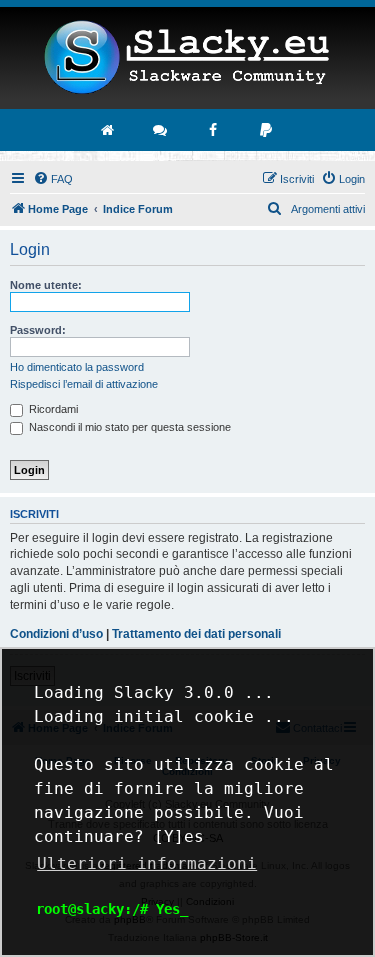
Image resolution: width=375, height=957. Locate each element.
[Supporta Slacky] (267, 130)
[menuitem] (53, 179)
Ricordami (52, 409)
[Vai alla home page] (108, 130)
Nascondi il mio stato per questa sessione (128, 427)
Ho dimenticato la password (77, 367)
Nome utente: (46, 285)
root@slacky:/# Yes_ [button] (112, 909)
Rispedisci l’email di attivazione (84, 384)
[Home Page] (187, 58)
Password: (38, 330)
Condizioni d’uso (56, 634)
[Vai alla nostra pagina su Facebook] (214, 130)
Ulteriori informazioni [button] (147, 863)
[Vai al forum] (161, 130)
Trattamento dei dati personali (196, 634)
